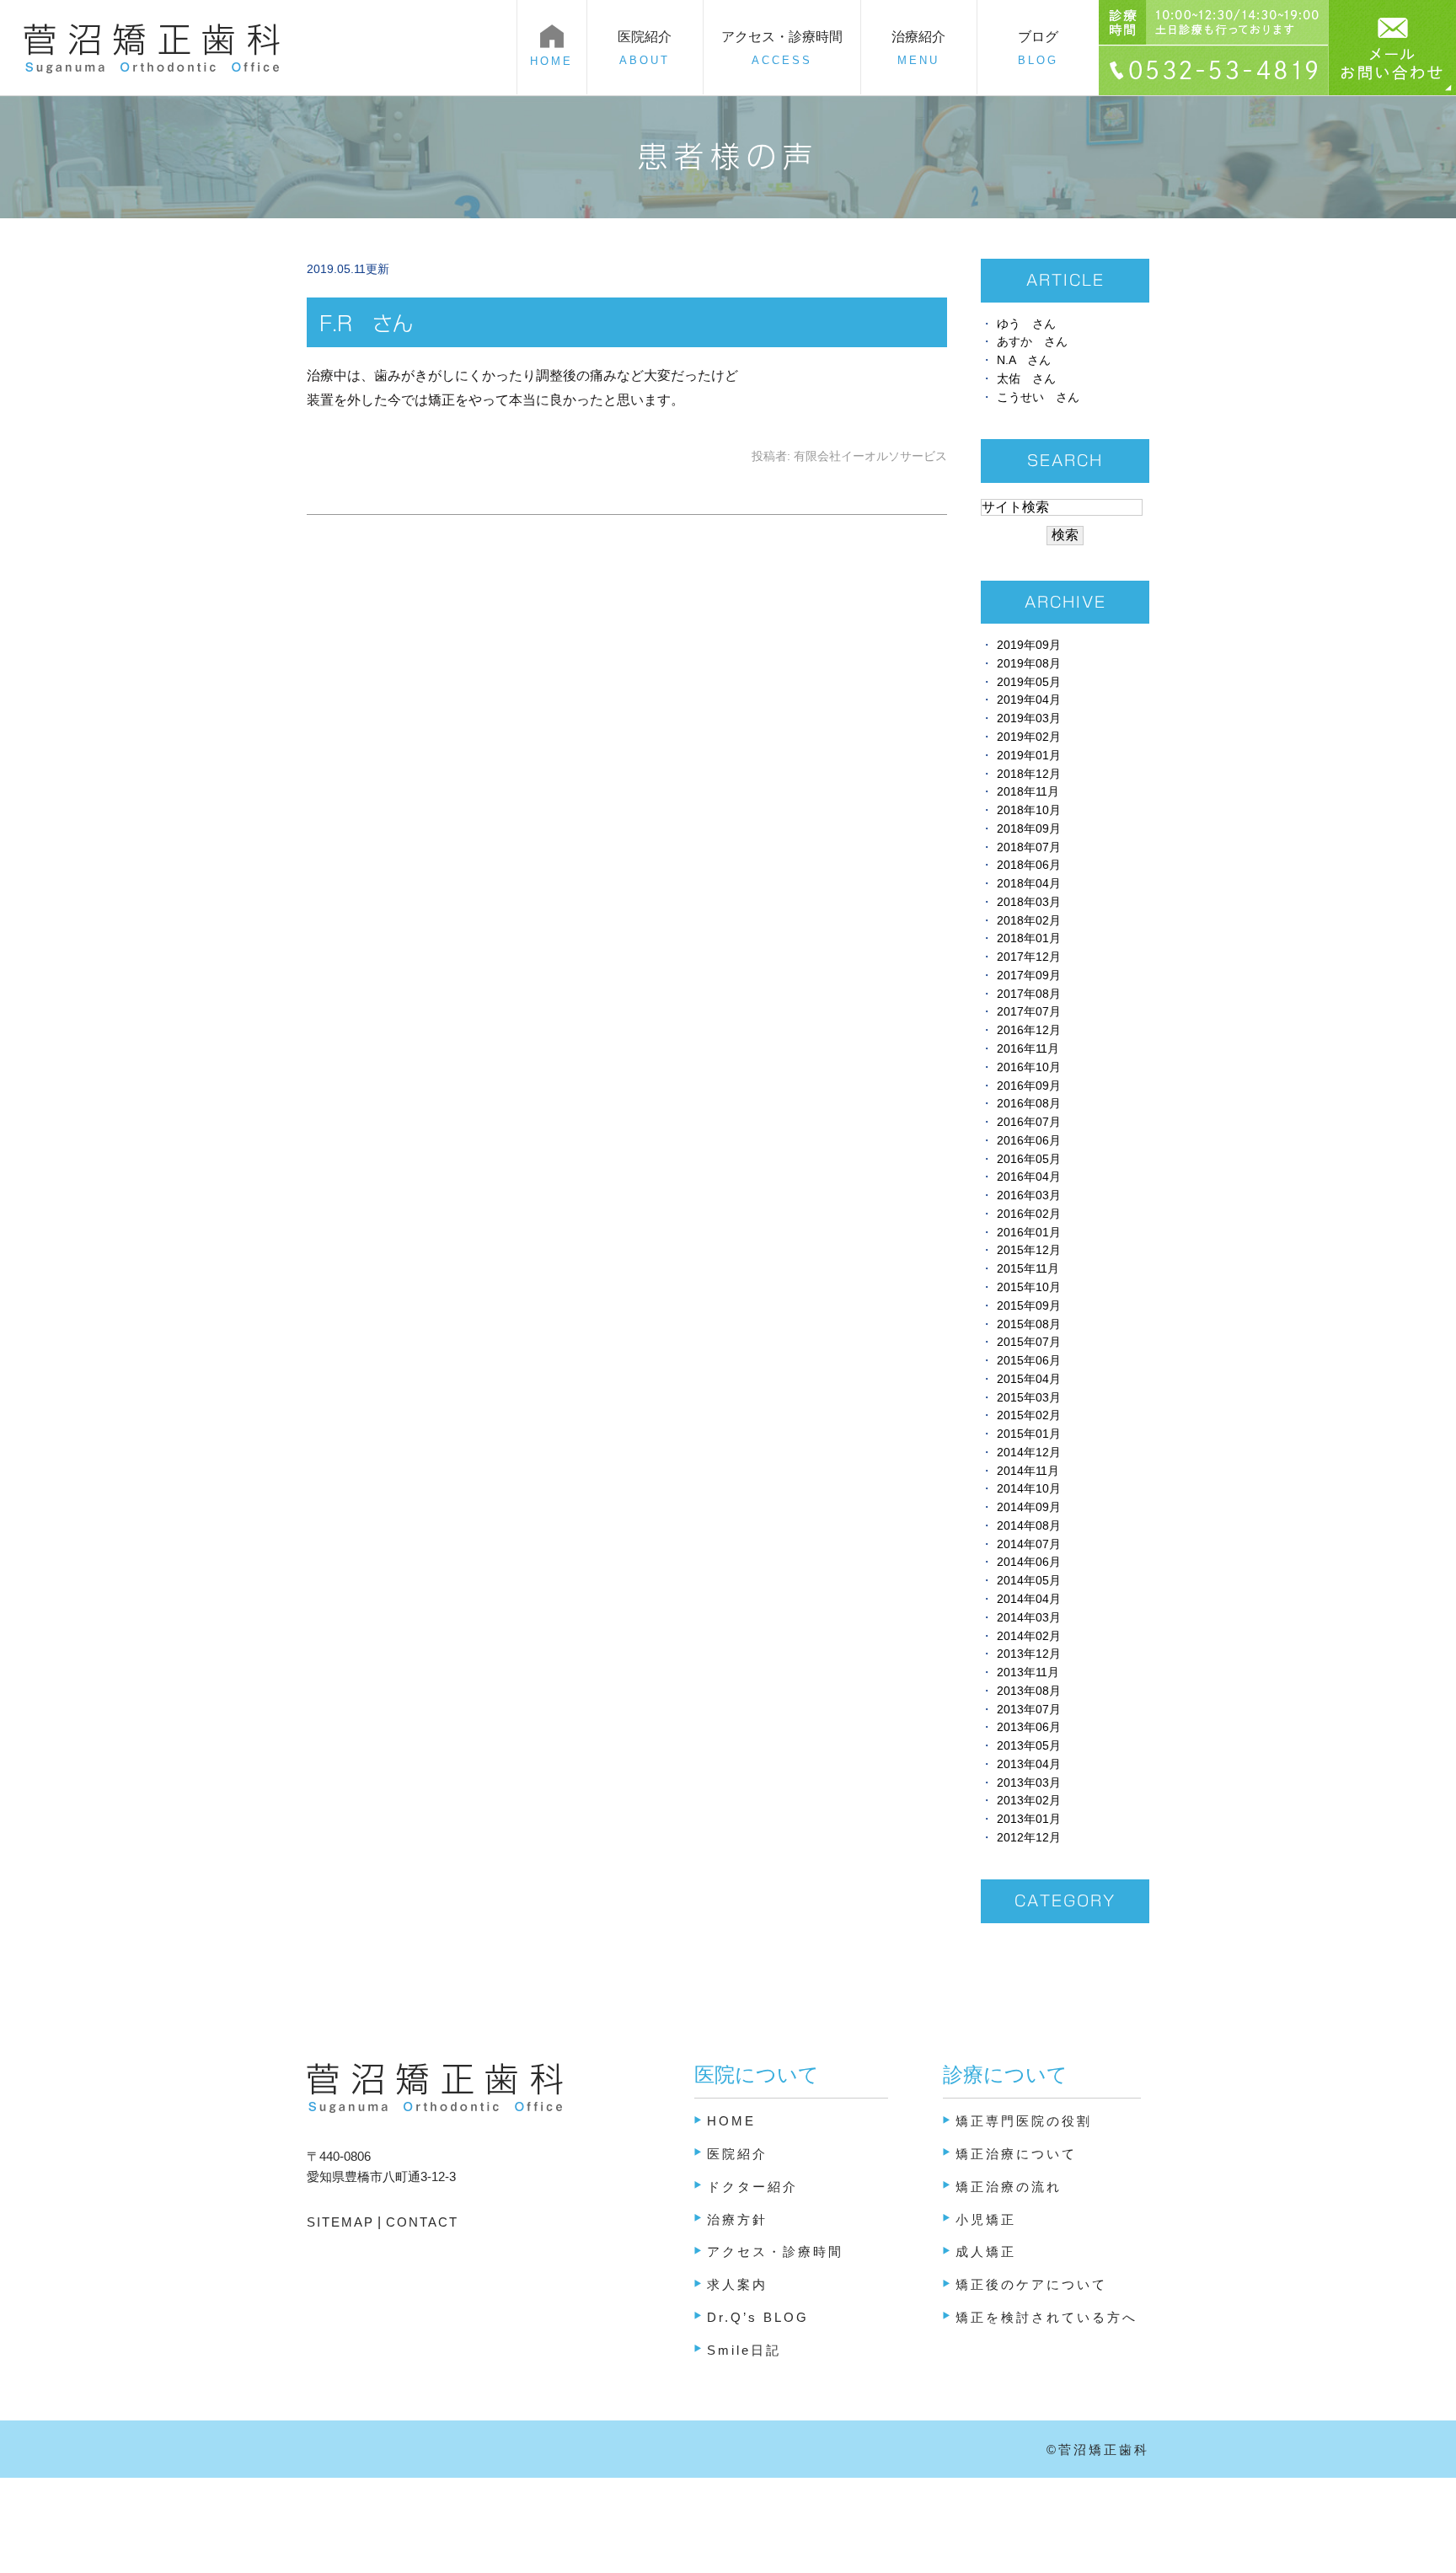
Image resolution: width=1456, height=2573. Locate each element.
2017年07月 (1029, 1012)
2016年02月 (1029, 1214)
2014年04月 (1029, 1599)
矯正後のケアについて (1031, 2284)
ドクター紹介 (752, 2187)
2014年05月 (1029, 1581)
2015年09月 (1029, 1306)
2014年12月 (1029, 1453)
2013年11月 (1028, 1672)
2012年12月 (1029, 1838)
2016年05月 (1029, 1159)
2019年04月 (1029, 700)
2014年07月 (1029, 1544)
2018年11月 (1028, 792)
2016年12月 (1029, 1030)
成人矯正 (986, 2251)
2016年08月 (1029, 1104)
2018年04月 (1029, 884)
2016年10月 (1029, 1067)
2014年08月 (1029, 1526)
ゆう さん (1026, 324)
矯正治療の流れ (1009, 2187)
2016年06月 (1029, 1141)
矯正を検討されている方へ (1046, 2317)
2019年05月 (1029, 682)
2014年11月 (1028, 1471)
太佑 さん (1026, 379)
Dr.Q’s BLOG (758, 2317)
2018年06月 (1029, 865)
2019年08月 (1029, 664)
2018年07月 (1029, 847)
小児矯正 (986, 2219)
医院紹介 (737, 2154)
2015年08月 (1029, 1324)
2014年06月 (1029, 1562)
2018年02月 (1029, 921)
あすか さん (1032, 342)
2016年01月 (1029, 1233)
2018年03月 (1029, 902)
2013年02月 (1029, 1801)
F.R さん (366, 324)
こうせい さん (1038, 397)
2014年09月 (1029, 1507)
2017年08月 (1029, 994)
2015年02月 (1029, 1415)
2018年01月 (1029, 938)
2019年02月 (1029, 737)
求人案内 (737, 2284)
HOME (731, 2121)
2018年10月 (1029, 810)
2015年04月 (1029, 1379)
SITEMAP (340, 2222)
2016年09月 (1029, 1086)
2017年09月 (1029, 976)
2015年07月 (1029, 1342)
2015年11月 (1028, 1269)
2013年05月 (1029, 1746)
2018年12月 (1029, 774)
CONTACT (420, 2222)
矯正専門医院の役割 (1024, 2121)
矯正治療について (1016, 2154)
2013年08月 (1029, 1691)
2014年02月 (1029, 1636)
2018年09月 (1029, 829)
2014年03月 (1029, 1618)
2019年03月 (1029, 718)
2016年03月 (1029, 1195)
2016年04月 (1029, 1177)
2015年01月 (1029, 1434)
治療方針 (737, 2219)
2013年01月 (1029, 1819)
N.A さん (1024, 360)
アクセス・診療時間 (782, 48)
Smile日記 (744, 2350)
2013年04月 (1029, 1764)
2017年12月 (1029, 957)
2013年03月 (1029, 1783)
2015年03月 (1029, 1398)
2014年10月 (1029, 1489)
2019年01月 (1029, 756)
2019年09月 (1029, 645)
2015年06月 (1029, 1361)
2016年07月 (1029, 1122)
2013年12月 (1029, 1654)
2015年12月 (1029, 1250)
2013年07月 (1029, 1710)
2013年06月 (1029, 1727)
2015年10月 (1029, 1287)
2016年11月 (1028, 1049)
